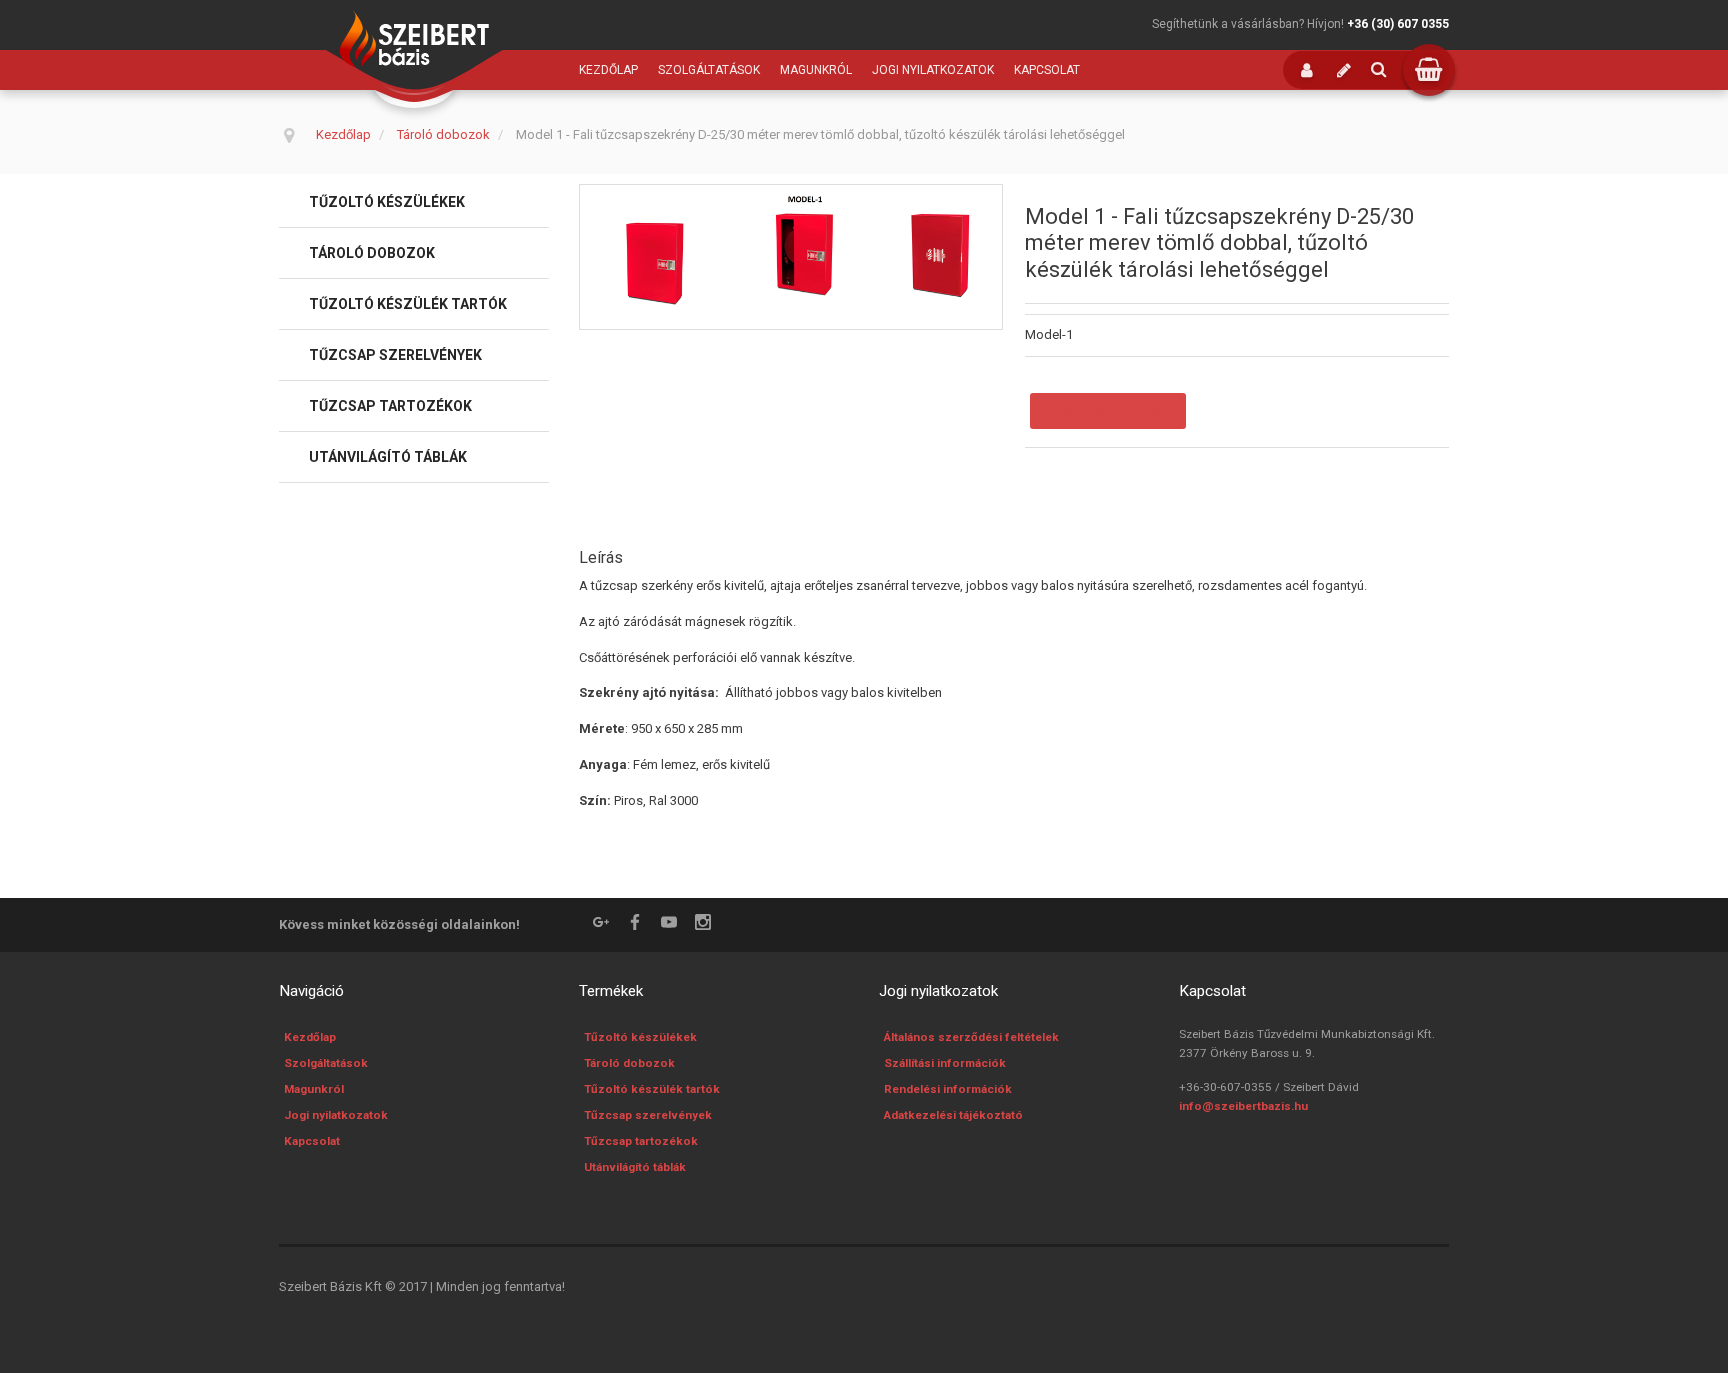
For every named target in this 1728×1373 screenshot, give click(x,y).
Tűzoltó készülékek (387, 202)
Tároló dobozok (372, 253)
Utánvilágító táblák (388, 457)
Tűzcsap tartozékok (390, 406)
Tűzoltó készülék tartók (408, 304)
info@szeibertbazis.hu (1243, 1106)
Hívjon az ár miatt (1108, 410)
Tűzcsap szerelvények (395, 355)
